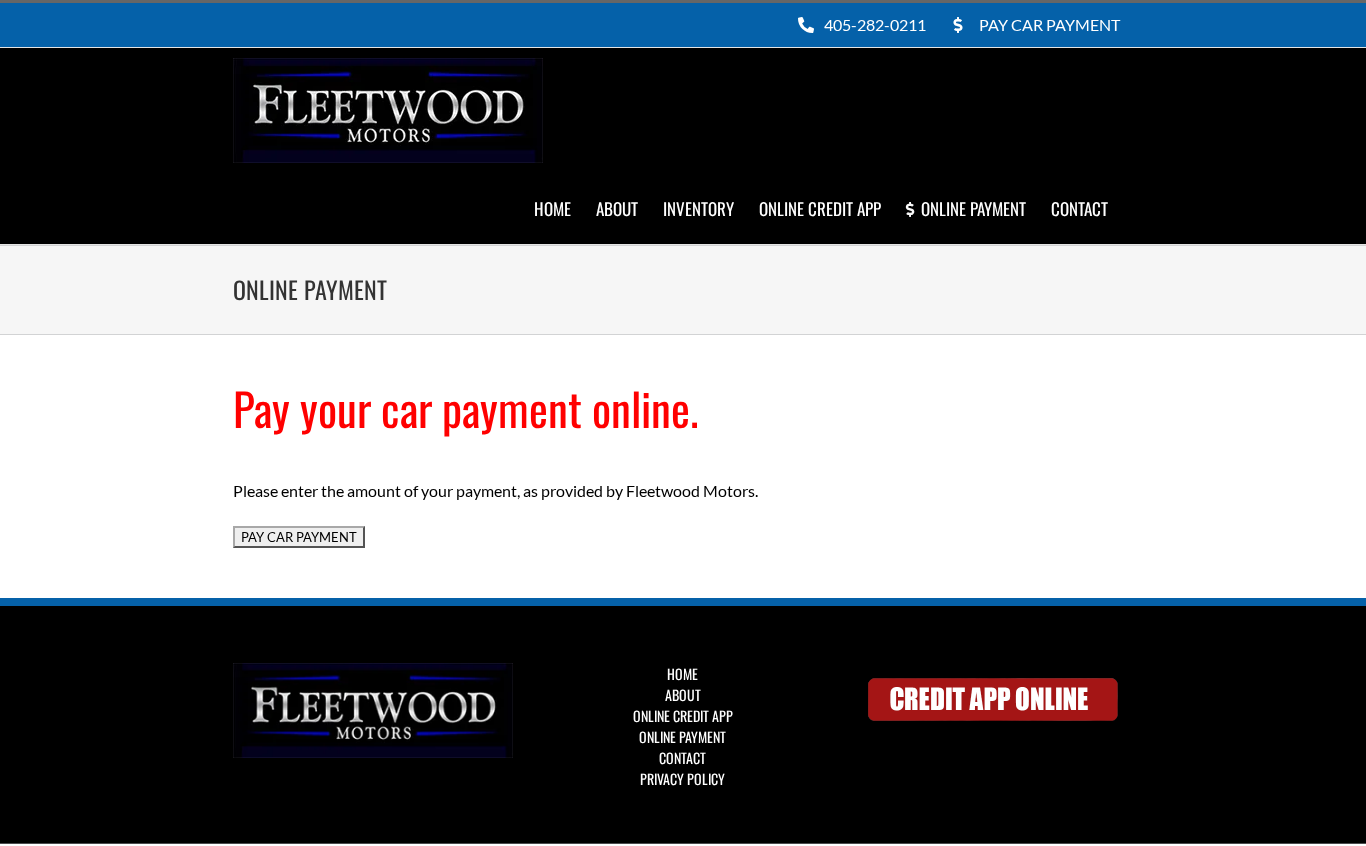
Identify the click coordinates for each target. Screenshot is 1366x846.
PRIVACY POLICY (682, 778)
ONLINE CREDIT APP (683, 715)
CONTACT (682, 757)
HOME (682, 673)
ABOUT (683, 694)
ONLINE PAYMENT (682, 736)
